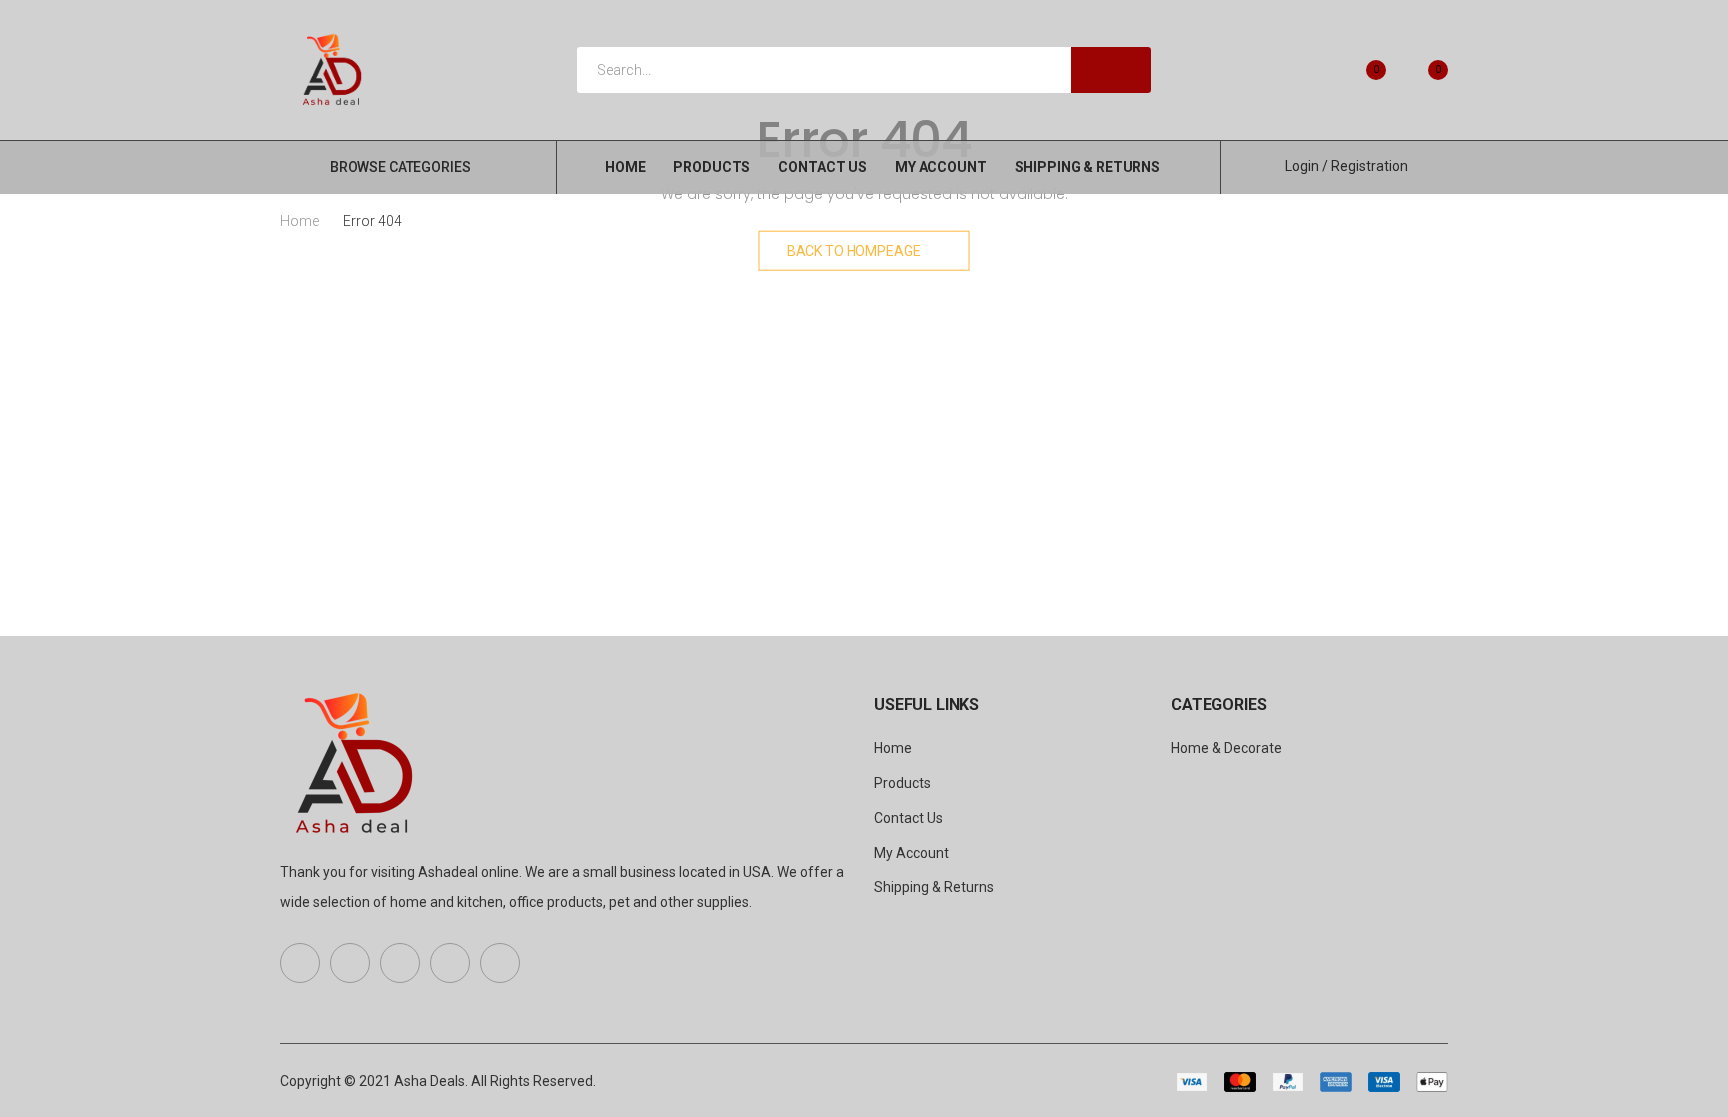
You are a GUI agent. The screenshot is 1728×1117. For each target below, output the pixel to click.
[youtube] (450, 963)
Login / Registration (1346, 166)
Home (625, 167)
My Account (941, 167)
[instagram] (500, 963)
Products (711, 167)
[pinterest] (400, 963)
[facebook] (300, 963)
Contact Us (822, 167)
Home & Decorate (1226, 748)
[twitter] (350, 963)
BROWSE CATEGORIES (400, 167)
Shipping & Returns (1087, 167)
